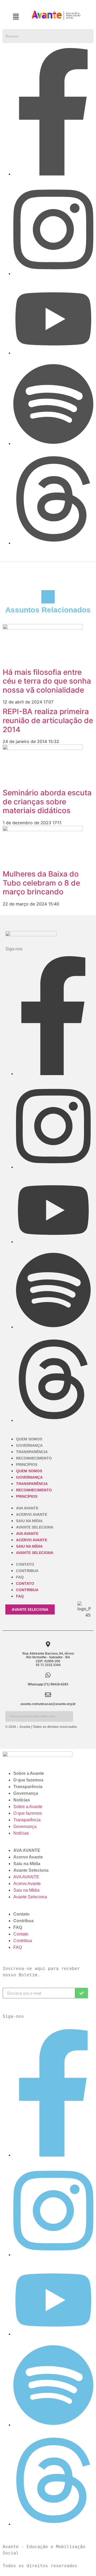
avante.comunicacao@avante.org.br (48, 1704)
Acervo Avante (32, 1514)
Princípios (27, 1465)
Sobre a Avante (29, 1773)
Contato (25, 1564)
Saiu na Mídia (29, 1521)
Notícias (22, 1800)
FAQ (20, 1577)
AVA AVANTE (27, 1508)
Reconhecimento (34, 1458)
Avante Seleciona (35, 1527)
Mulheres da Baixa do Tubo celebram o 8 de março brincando (41, 883)
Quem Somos (29, 1439)
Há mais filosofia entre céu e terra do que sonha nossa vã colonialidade (47, 681)
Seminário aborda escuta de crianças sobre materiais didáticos (47, 802)
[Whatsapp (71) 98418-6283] (48, 1675)
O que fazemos (28, 1780)
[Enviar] (82, 1993)
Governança (29, 1445)
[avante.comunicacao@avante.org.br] (48, 1695)
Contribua (27, 1571)
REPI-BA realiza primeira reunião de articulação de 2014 (48, 720)
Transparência (32, 1452)
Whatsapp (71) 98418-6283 (48, 1684)
